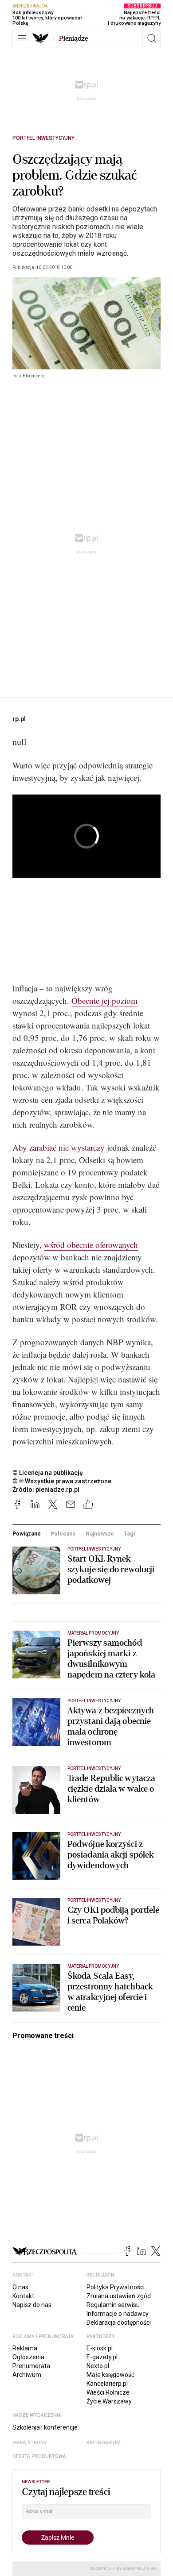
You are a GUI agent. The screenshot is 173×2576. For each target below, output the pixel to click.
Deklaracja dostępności (119, 2323)
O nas (20, 2287)
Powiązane (27, 1534)
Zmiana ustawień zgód (119, 2296)
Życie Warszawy (109, 2401)
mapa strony (30, 2443)
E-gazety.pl (102, 2357)
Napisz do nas (32, 2305)
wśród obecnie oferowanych (91, 1245)
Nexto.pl (98, 2366)
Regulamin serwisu (113, 2305)
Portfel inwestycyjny (43, 138)
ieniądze (73, 38)
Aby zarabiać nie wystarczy (59, 1147)
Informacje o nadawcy (118, 2314)
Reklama (25, 2348)
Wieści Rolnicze (108, 2392)
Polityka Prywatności (116, 2287)
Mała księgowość (110, 2375)
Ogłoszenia (28, 2357)
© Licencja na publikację (48, 1473)
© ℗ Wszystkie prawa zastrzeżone (62, 1481)
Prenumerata (31, 2366)
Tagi (130, 1534)
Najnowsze (100, 1534)
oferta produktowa (39, 2456)
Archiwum (27, 2375)
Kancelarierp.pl (107, 2384)
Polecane (63, 1534)
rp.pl (19, 719)
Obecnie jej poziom (104, 1000)
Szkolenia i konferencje (45, 2427)
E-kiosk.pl (100, 2348)
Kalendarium (104, 2443)
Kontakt (23, 2296)
